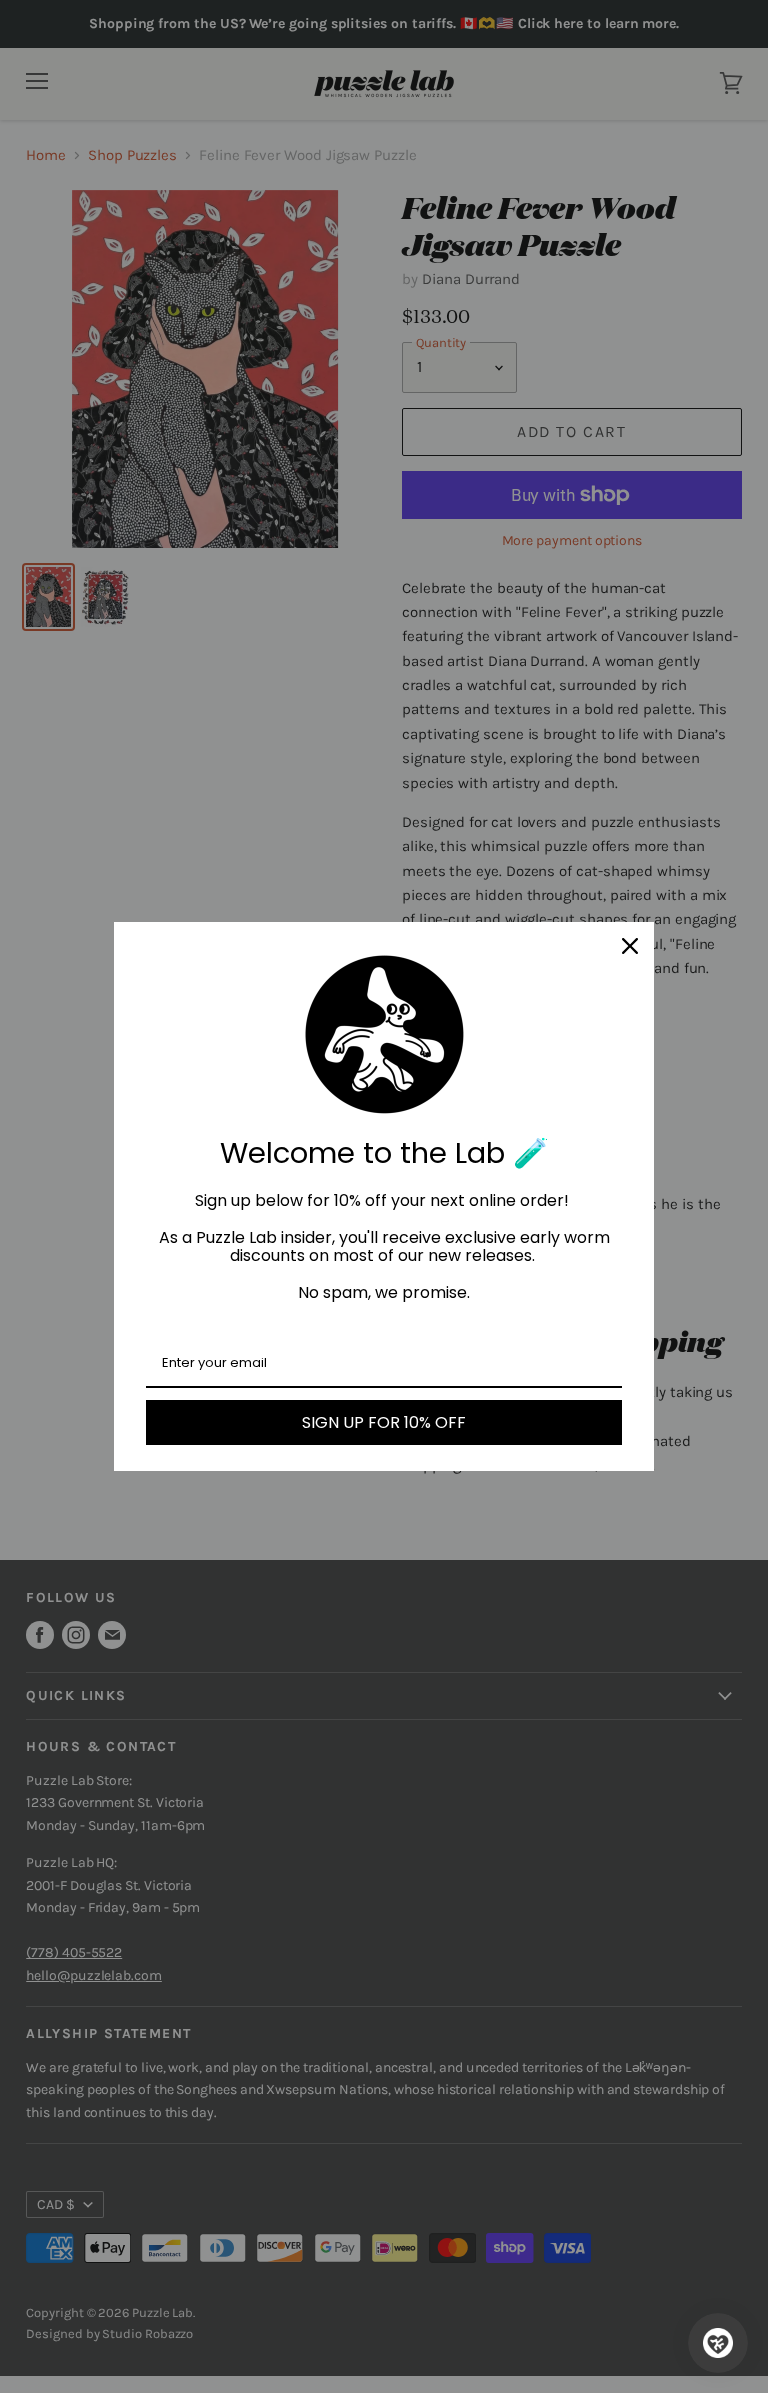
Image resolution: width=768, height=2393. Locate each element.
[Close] (630, 946)
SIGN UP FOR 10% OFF (384, 1422)
